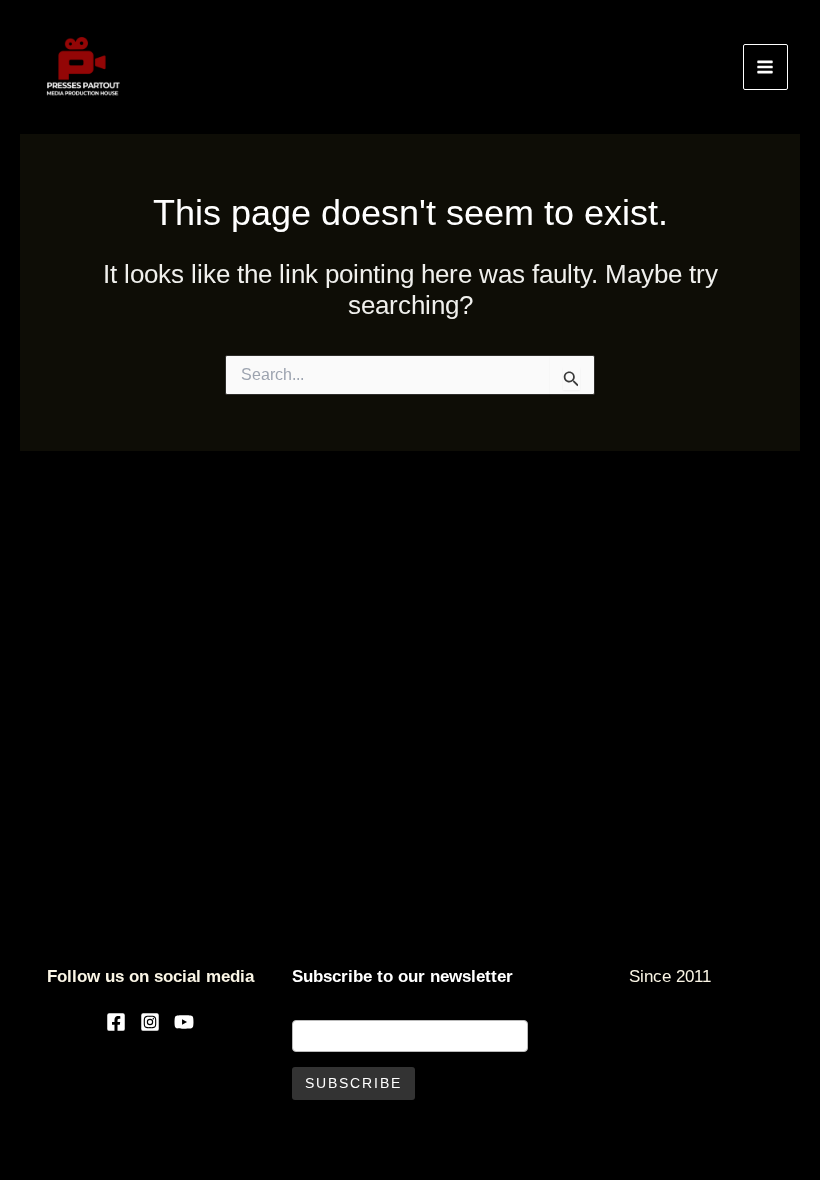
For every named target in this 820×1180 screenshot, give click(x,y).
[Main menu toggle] (766, 67)
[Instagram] (150, 1022)
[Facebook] (116, 1022)
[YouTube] (184, 1022)
